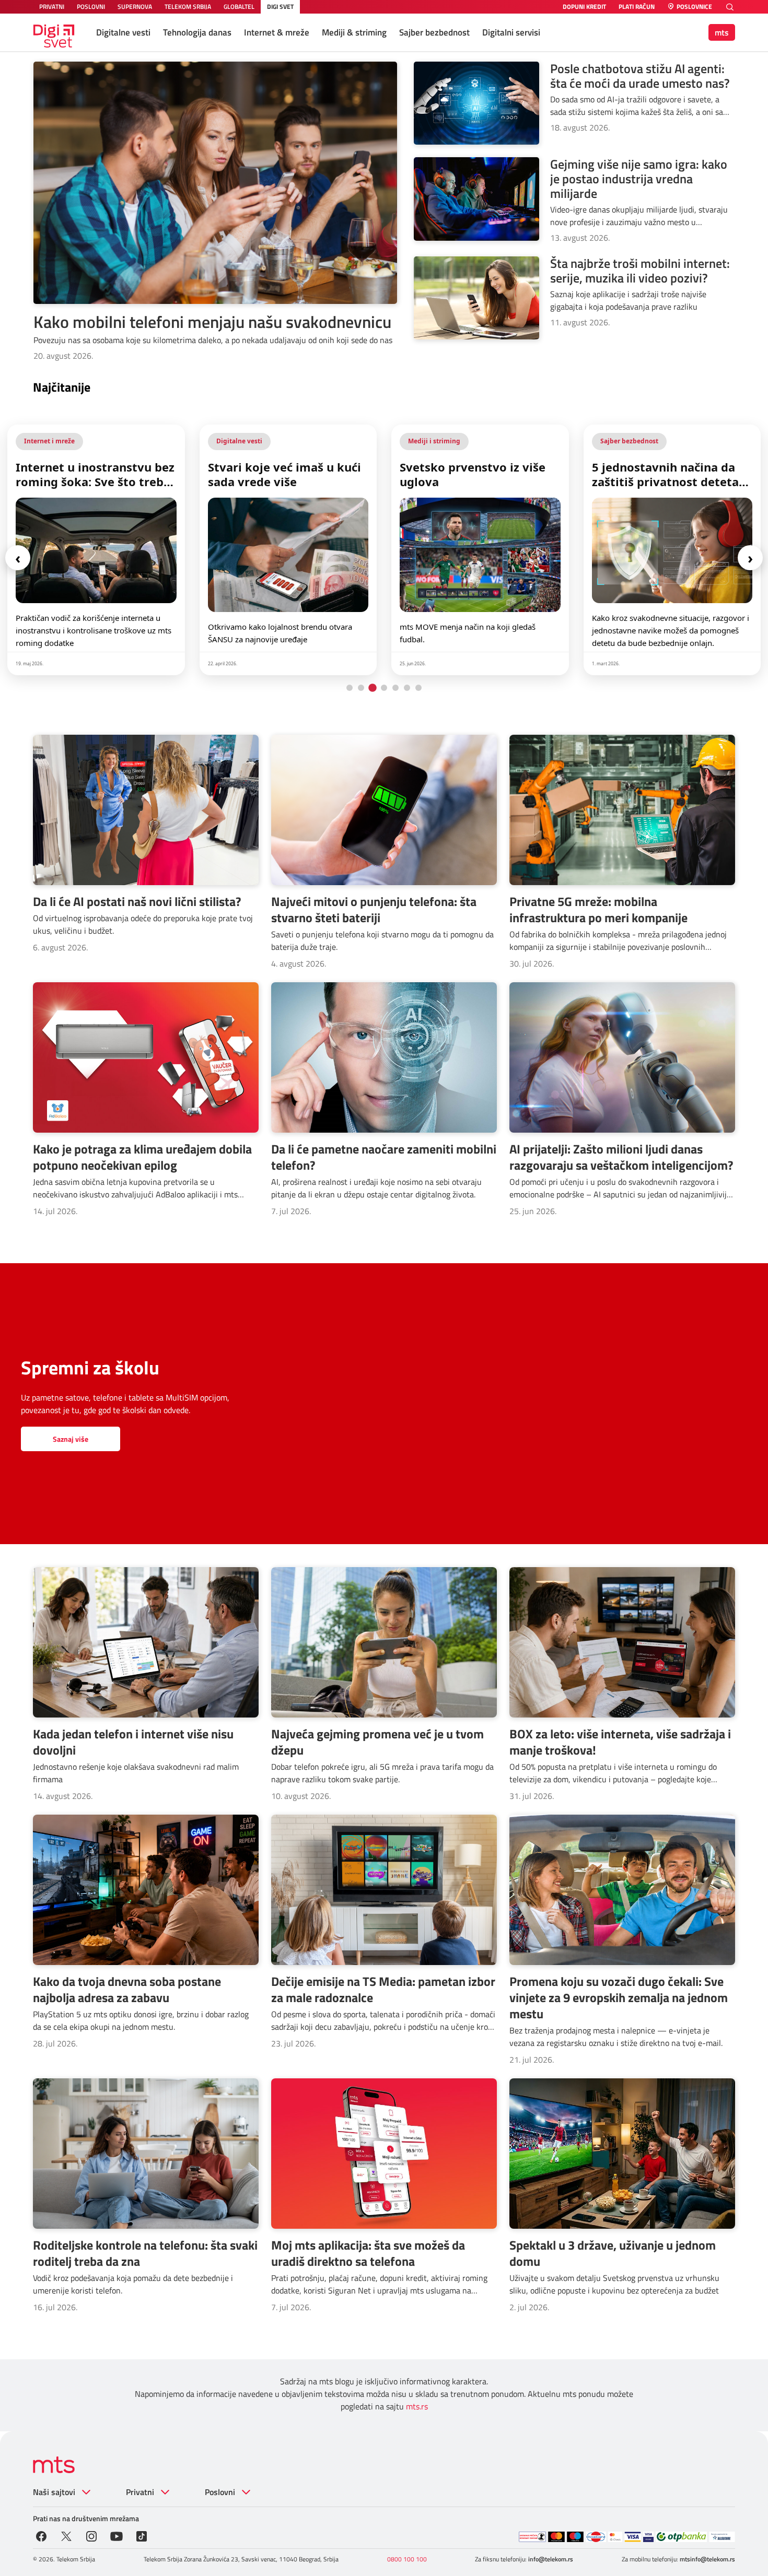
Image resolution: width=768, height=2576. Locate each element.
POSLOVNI (91, 7)
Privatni (140, 2492)
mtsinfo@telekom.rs (707, 2559)
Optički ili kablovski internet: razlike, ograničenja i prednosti (659, 474)
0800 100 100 (407, 2559)
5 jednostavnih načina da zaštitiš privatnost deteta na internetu (473, 474)
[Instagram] (91, 2535)
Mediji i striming (242, 441)
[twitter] (66, 2535)
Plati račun (637, 7)
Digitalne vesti (123, 32)
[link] (96, 550)
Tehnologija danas (197, 32)
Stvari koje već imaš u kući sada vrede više (92, 474)
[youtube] (117, 2535)
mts (722, 32)
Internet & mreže (277, 32)
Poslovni (220, 2492)
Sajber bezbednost (434, 32)
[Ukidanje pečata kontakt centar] (532, 2537)
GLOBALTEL (239, 7)
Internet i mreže (626, 441)
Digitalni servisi (511, 32)
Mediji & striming (354, 32)
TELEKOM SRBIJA (188, 7)
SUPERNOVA (135, 7)
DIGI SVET (280, 7)
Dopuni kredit (584, 7)
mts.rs (417, 2406)
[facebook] (41, 2535)
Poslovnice (694, 7)
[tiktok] (142, 2535)
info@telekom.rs (551, 2559)
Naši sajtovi (54, 2492)
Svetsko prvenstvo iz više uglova (281, 474)
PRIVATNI (52, 7)
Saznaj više (71, 1439)
